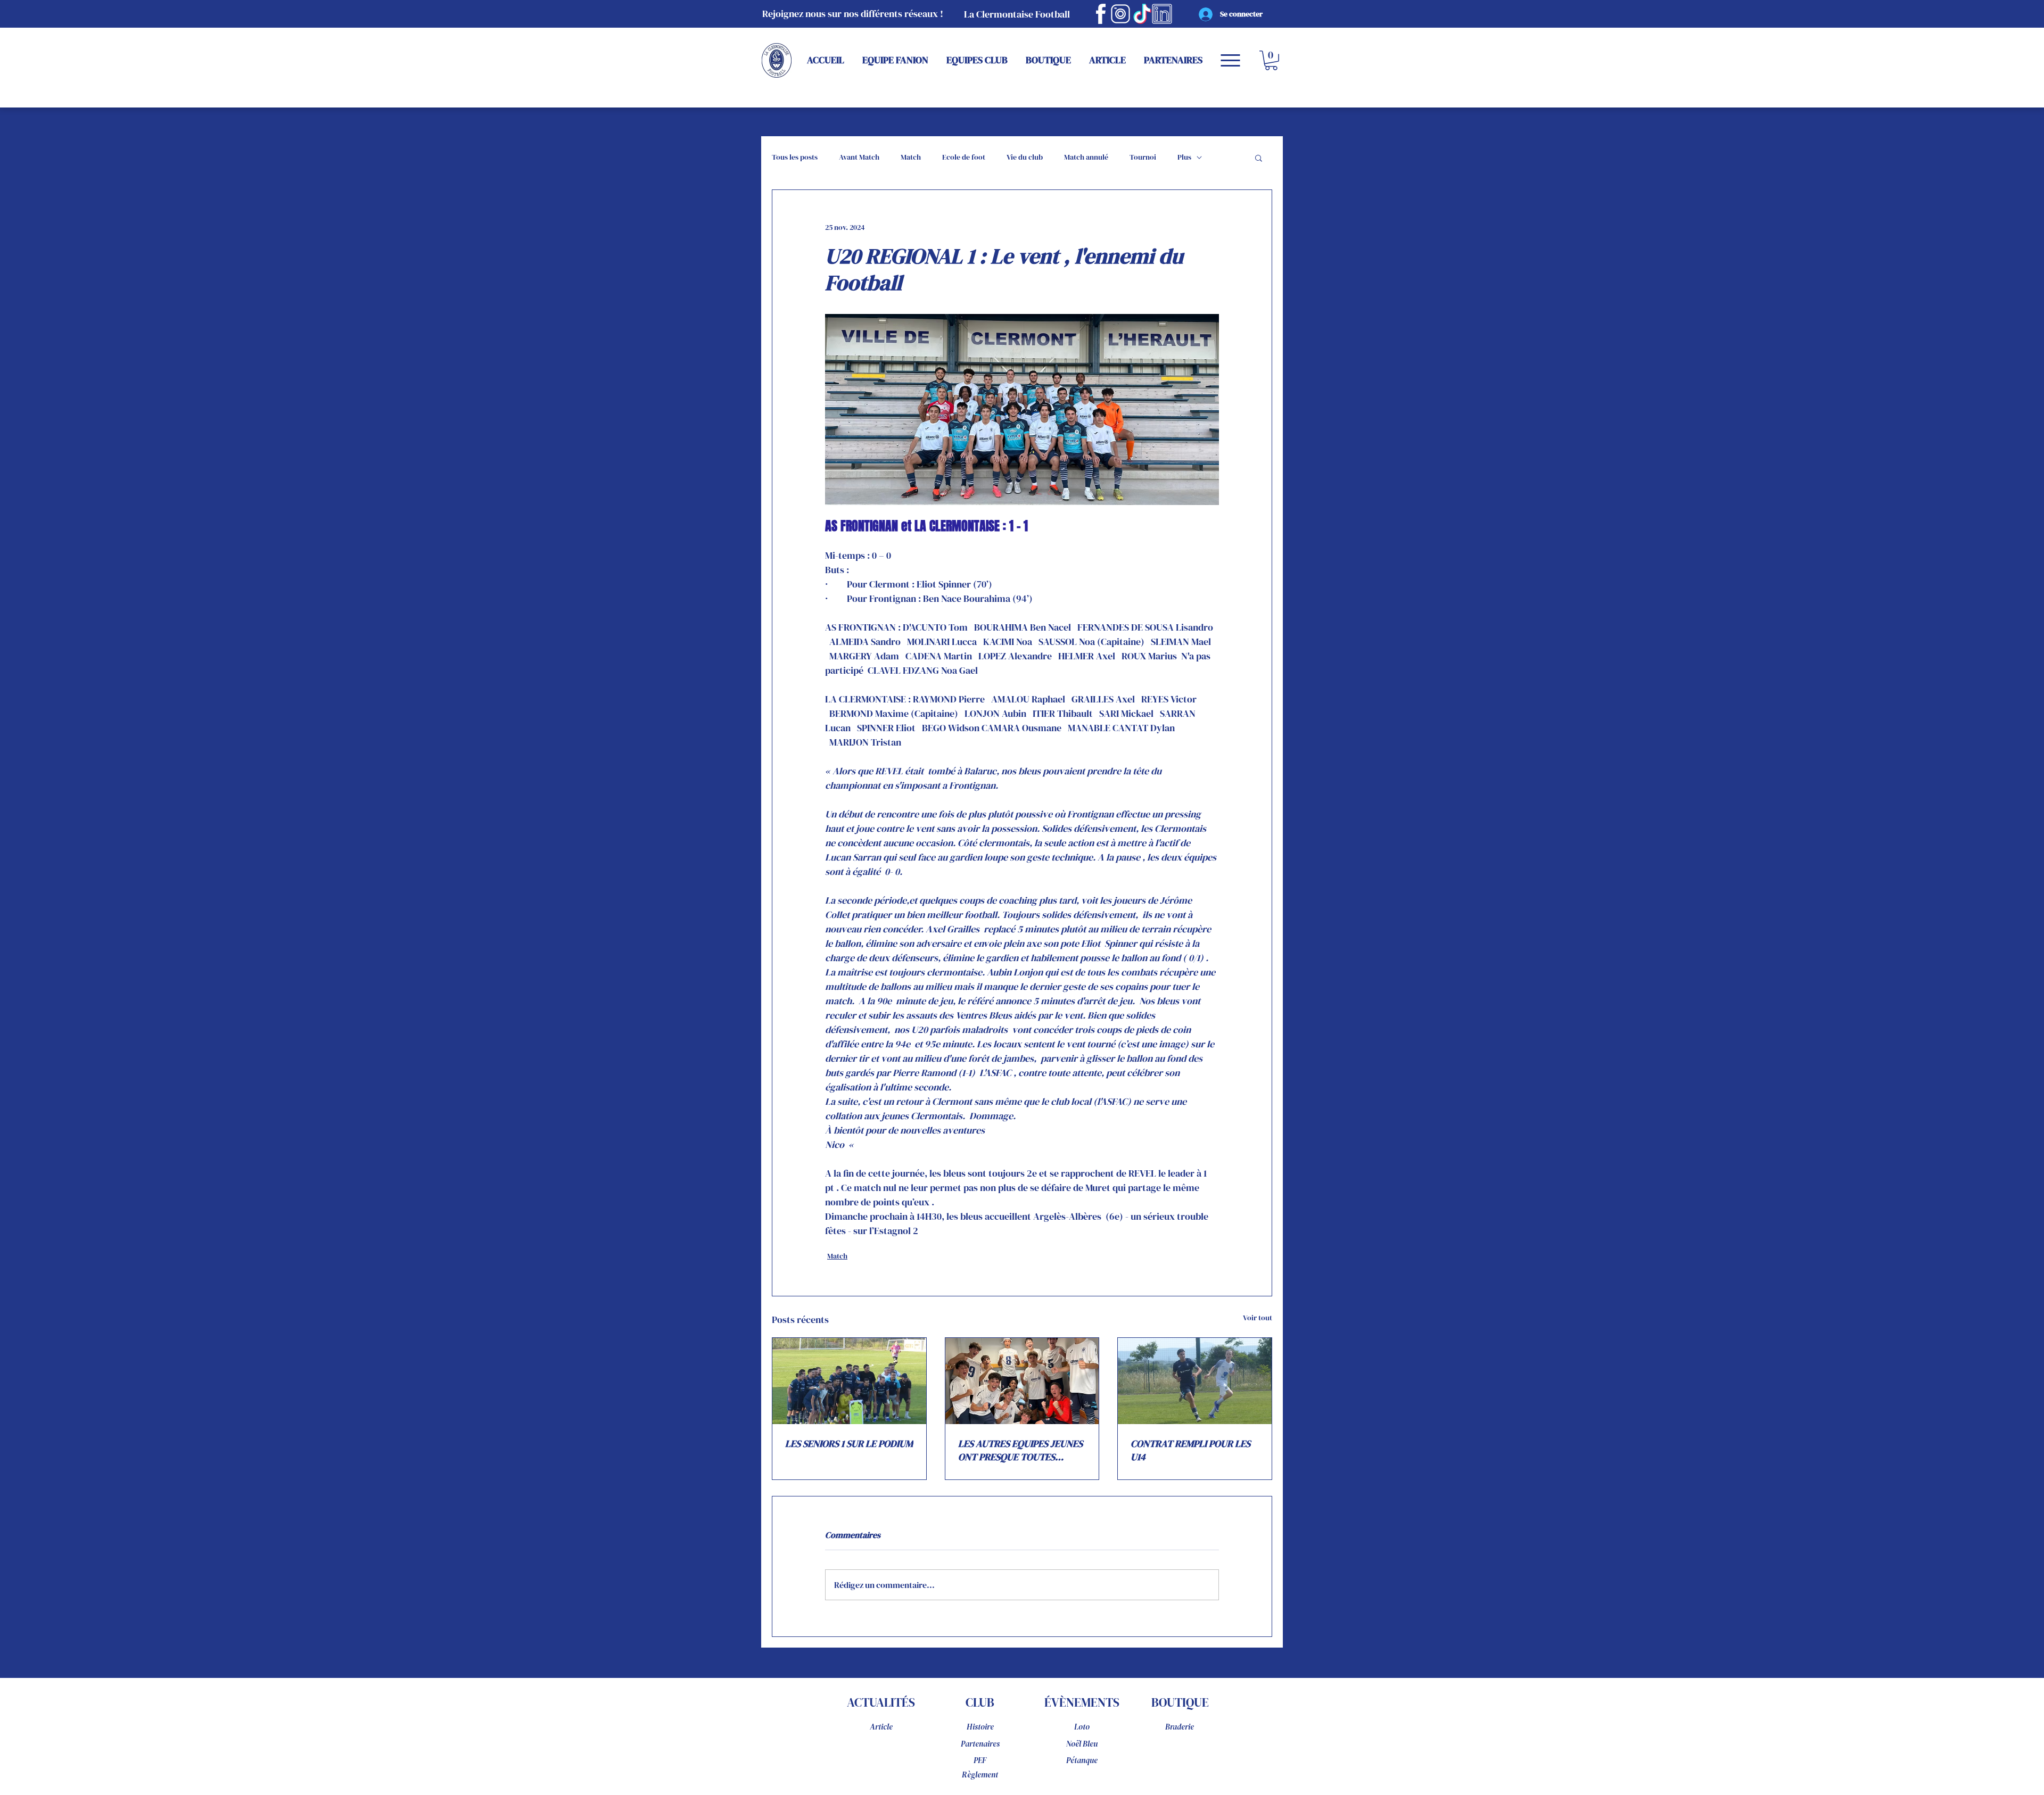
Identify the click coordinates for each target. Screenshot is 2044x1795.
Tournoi (1143, 157)
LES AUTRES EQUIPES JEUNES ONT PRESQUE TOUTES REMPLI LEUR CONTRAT (1020, 1450)
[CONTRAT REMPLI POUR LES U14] (1195, 1381)
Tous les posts (795, 157)
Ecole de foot (964, 157)
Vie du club (1025, 157)
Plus (1184, 157)
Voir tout (1258, 1318)
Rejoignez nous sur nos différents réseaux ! (853, 14)
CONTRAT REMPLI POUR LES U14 (1190, 1450)
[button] (1271, 60)
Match (911, 157)
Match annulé (1086, 157)
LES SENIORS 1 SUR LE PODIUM (849, 1444)
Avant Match (859, 157)
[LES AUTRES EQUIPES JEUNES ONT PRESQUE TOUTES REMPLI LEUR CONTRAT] (1022, 1381)
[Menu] (1230, 60)
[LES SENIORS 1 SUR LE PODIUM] (849, 1381)
